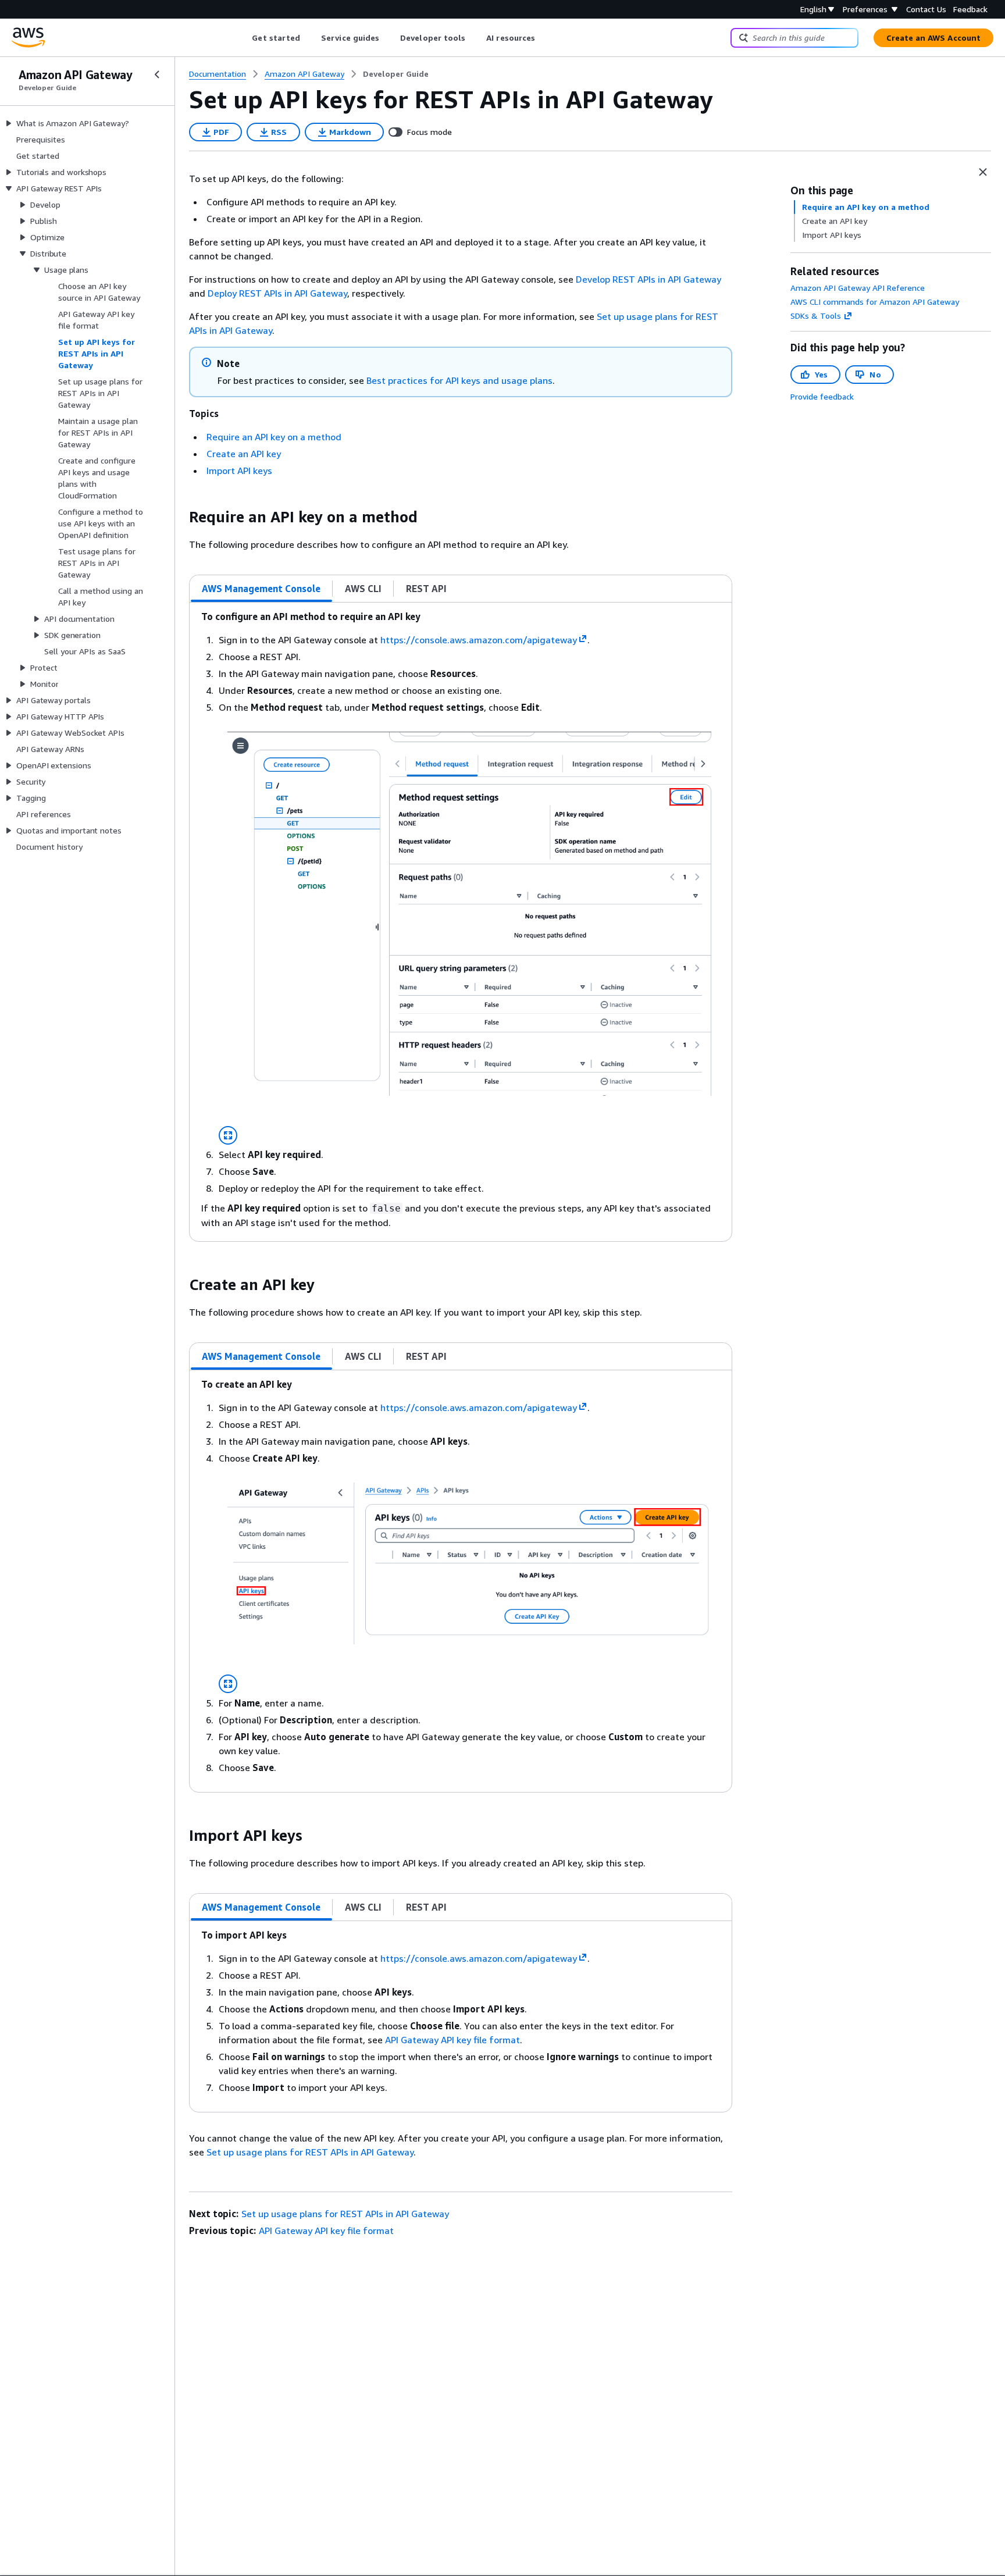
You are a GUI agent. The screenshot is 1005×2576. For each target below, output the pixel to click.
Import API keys (239, 471)
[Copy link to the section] (180, 517)
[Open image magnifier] (228, 1135)
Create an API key (244, 454)
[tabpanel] (461, 922)
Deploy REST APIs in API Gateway (277, 293)
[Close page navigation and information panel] (983, 172)
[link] (396, 74)
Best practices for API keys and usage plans (459, 380)
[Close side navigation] (157, 74)
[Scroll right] (544, 38)
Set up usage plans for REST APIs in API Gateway (310, 2152)
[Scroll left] (243, 38)
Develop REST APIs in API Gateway (648, 279)
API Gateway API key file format (452, 2040)
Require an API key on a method (274, 437)
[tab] (261, 589)
